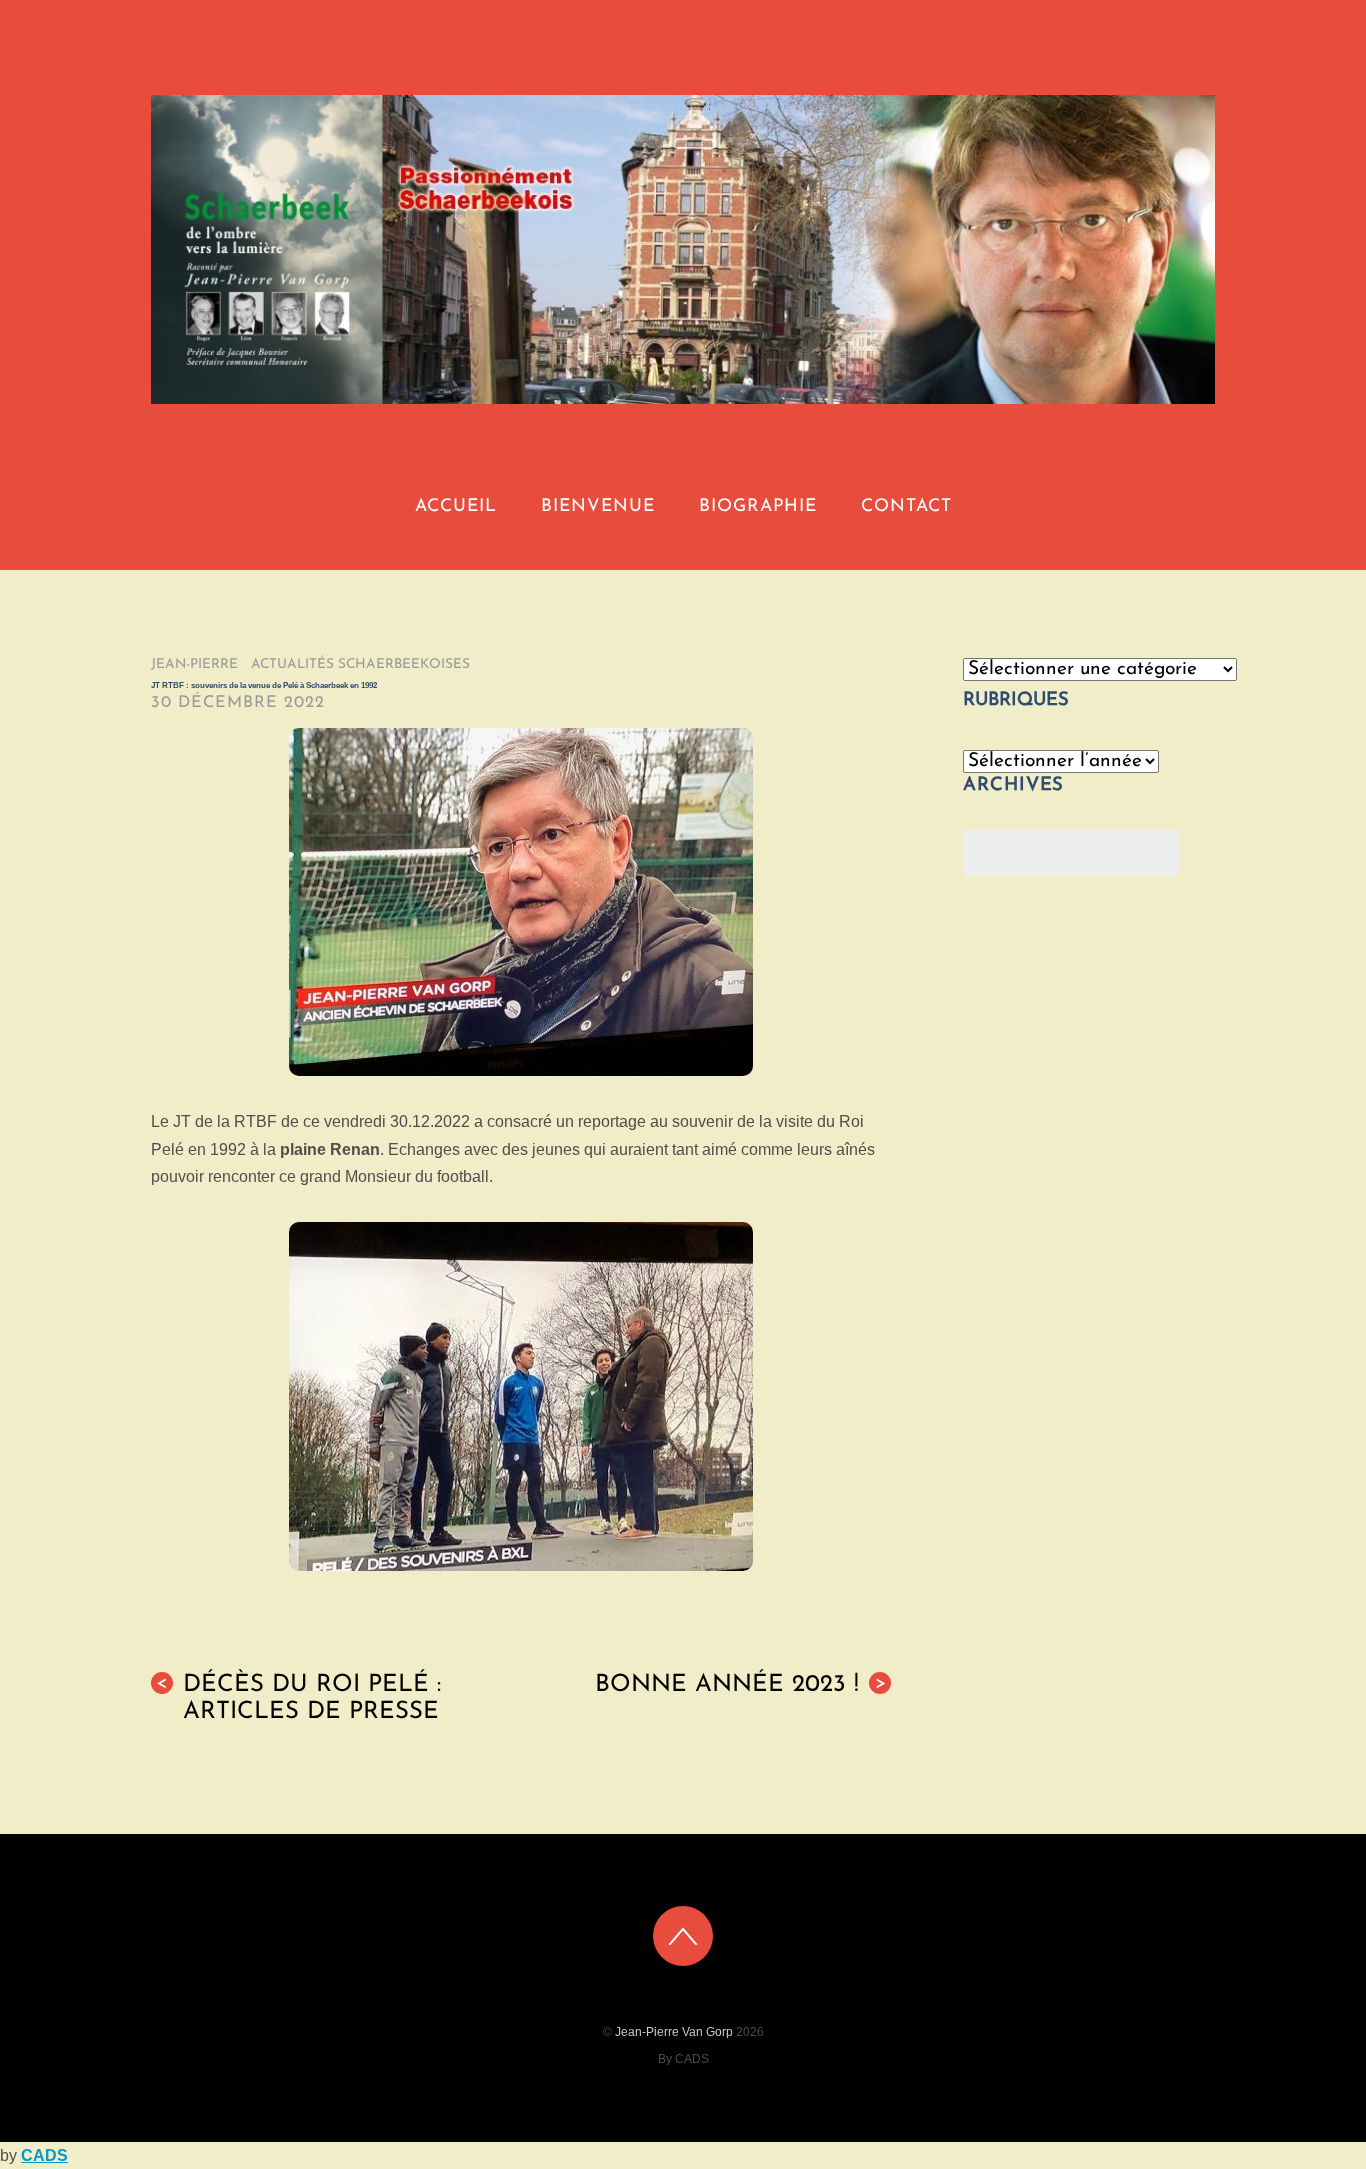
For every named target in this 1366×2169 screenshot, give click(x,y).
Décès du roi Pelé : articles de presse (298, 1698)
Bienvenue (598, 506)
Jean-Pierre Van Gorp (674, 2032)
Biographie (758, 506)
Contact (906, 506)
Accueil (456, 506)
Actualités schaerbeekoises (360, 664)
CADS (44, 2155)
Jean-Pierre (194, 664)
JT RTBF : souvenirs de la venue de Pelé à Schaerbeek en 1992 (264, 685)
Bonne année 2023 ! (740, 1685)
